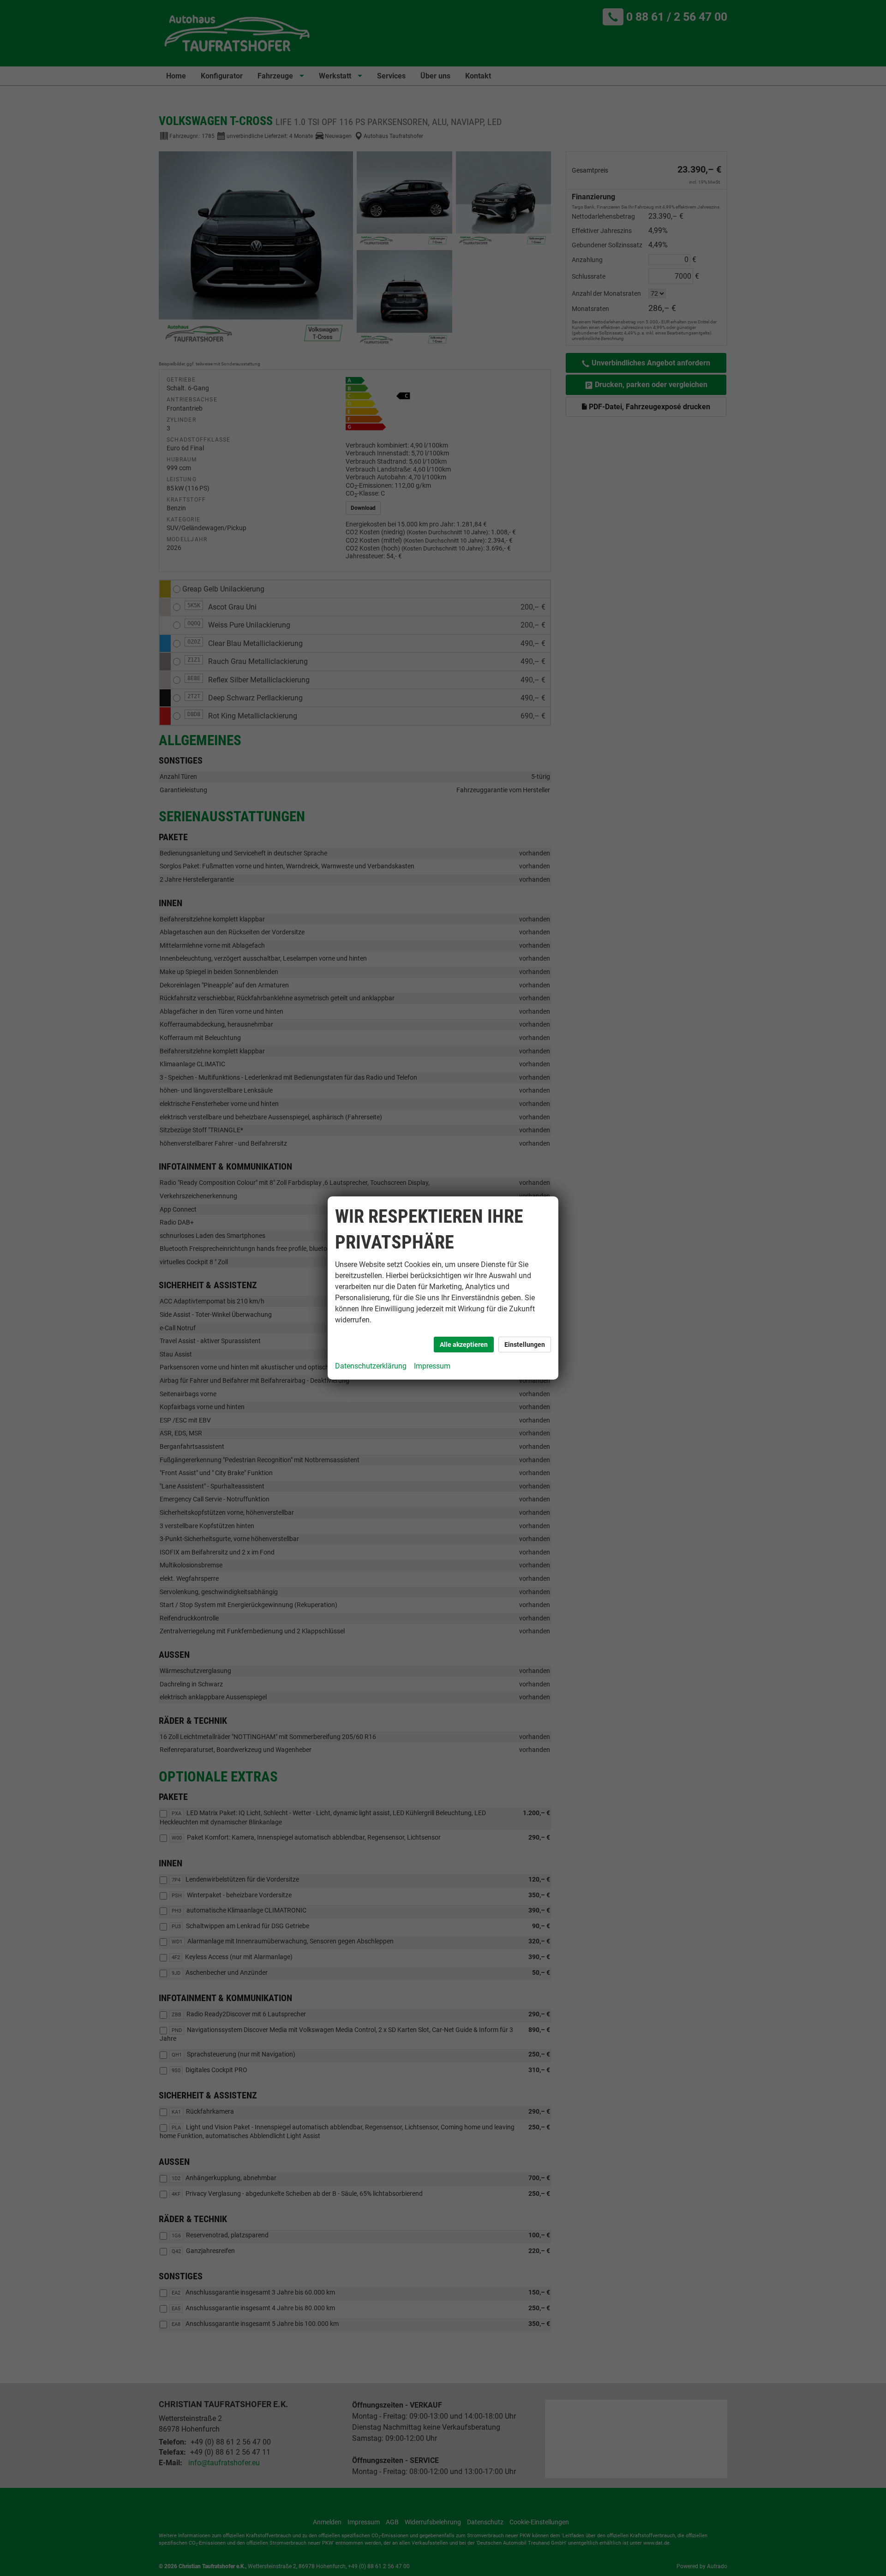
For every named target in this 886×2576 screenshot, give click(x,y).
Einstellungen (525, 1345)
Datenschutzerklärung (371, 1366)
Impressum (432, 1366)
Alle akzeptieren (464, 1345)
